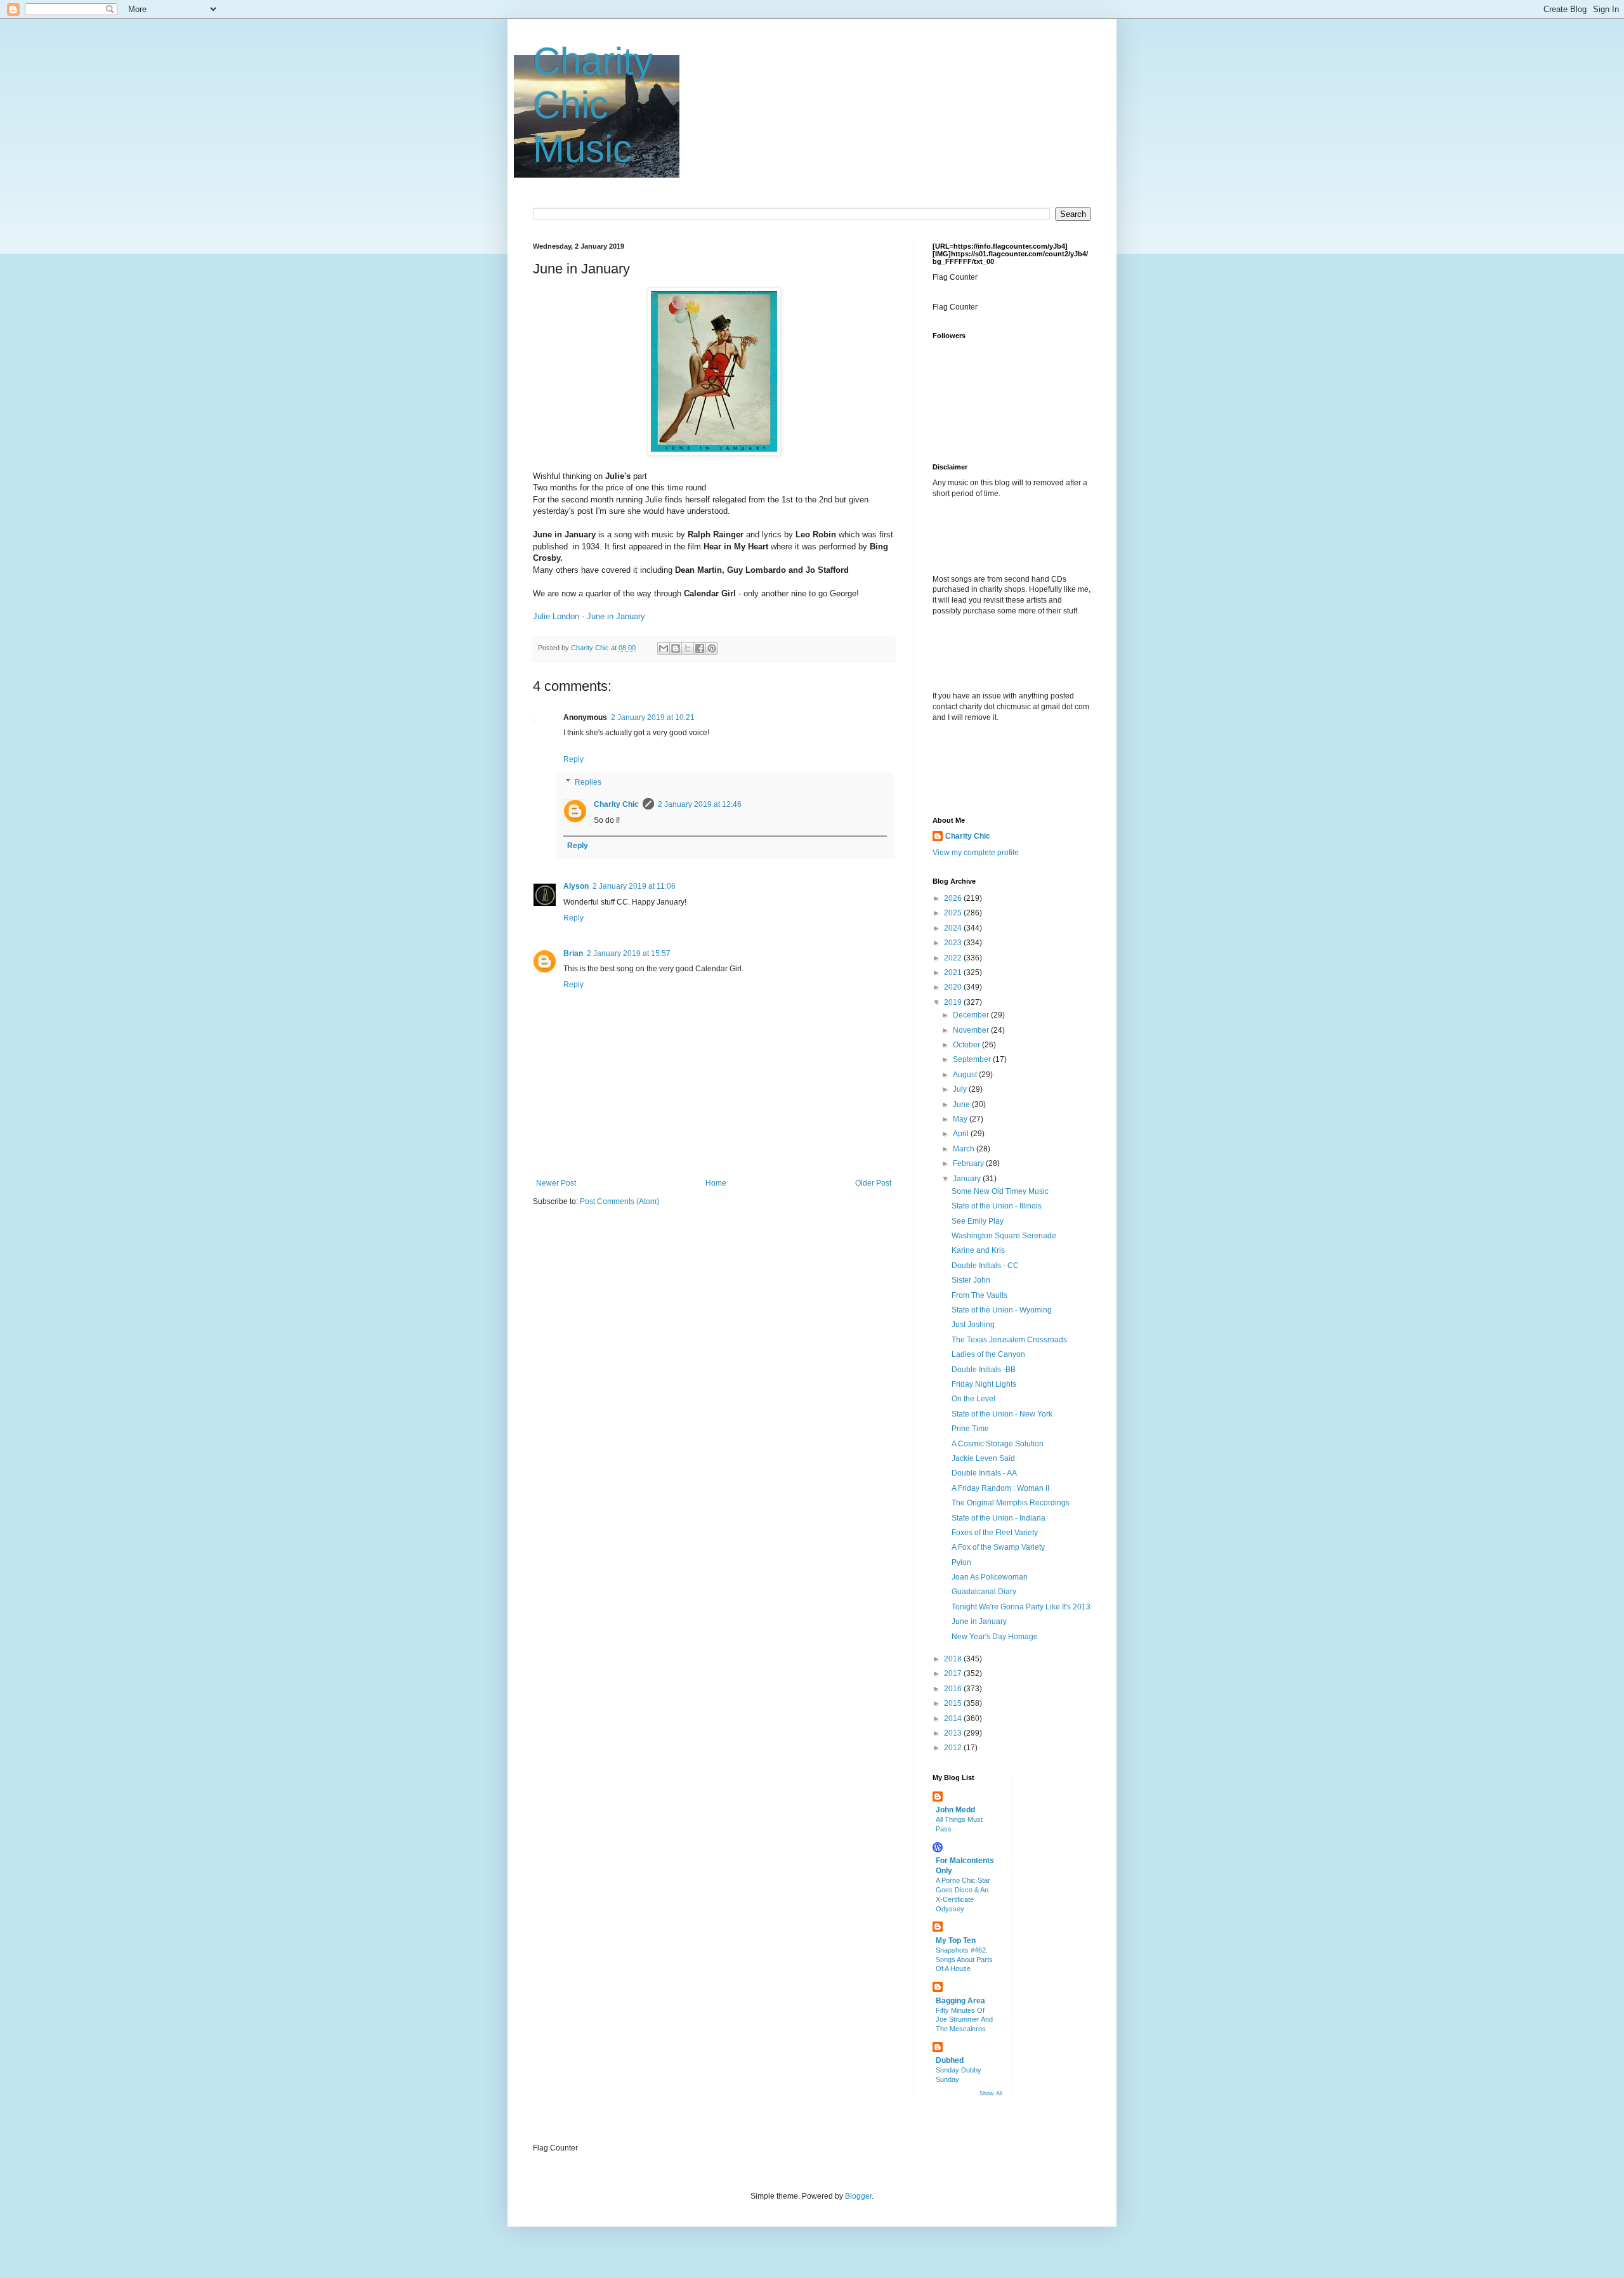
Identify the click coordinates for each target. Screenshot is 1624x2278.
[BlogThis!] (676, 648)
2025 (954, 913)
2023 (954, 943)
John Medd (955, 1810)
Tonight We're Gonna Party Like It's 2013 (1021, 1607)
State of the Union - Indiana (999, 1518)
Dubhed (950, 2060)
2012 (954, 1748)
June (962, 1104)
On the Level (973, 1399)
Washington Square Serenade (1004, 1236)
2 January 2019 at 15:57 (629, 953)
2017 (954, 1673)
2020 (954, 987)
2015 (954, 1703)
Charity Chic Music (593, 105)
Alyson (576, 886)
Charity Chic (616, 804)
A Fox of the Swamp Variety (998, 1547)
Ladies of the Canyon (988, 1354)
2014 (954, 1718)
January (968, 1179)
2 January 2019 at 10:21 (653, 717)
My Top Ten (956, 1941)
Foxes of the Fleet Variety (995, 1533)
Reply (573, 759)
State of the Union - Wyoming (1002, 1310)
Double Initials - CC (985, 1266)
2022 (954, 958)
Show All (991, 2093)
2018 (954, 1659)
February (969, 1163)
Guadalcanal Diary (984, 1592)
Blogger (858, 2196)
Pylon (961, 1562)
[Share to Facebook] (700, 648)
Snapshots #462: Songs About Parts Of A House (964, 1960)
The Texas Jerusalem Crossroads (1009, 1340)
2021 (954, 972)
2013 (954, 1733)
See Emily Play (978, 1221)
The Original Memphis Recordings (1011, 1503)
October (967, 1045)
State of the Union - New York (1002, 1414)
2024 (954, 928)
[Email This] (664, 648)
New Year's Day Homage (995, 1637)
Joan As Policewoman (990, 1577)
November (972, 1030)
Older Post (873, 1183)
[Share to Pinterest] (712, 648)
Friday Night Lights (984, 1384)
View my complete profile (976, 853)
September (973, 1059)
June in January (979, 1621)
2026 (954, 898)
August (966, 1075)
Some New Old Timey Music (1000, 1191)
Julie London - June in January (589, 616)
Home (716, 1183)
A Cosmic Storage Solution (998, 1444)
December (972, 1015)
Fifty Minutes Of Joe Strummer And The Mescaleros (964, 2020)
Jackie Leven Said (983, 1458)
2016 (954, 1689)
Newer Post (556, 1183)
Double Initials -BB (984, 1370)
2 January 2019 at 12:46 (700, 804)
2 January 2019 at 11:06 (634, 886)
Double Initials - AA (984, 1473)
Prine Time (970, 1429)
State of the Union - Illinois (997, 1206)
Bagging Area (960, 2001)
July (961, 1089)
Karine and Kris (978, 1250)
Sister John (971, 1280)
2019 (954, 1002)
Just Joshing (973, 1325)
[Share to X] (688, 648)
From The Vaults (979, 1295)
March (965, 1149)
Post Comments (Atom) (619, 1201)
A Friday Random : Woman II (1000, 1488)
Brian (573, 953)
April (962, 1134)
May (961, 1119)
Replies (588, 782)
